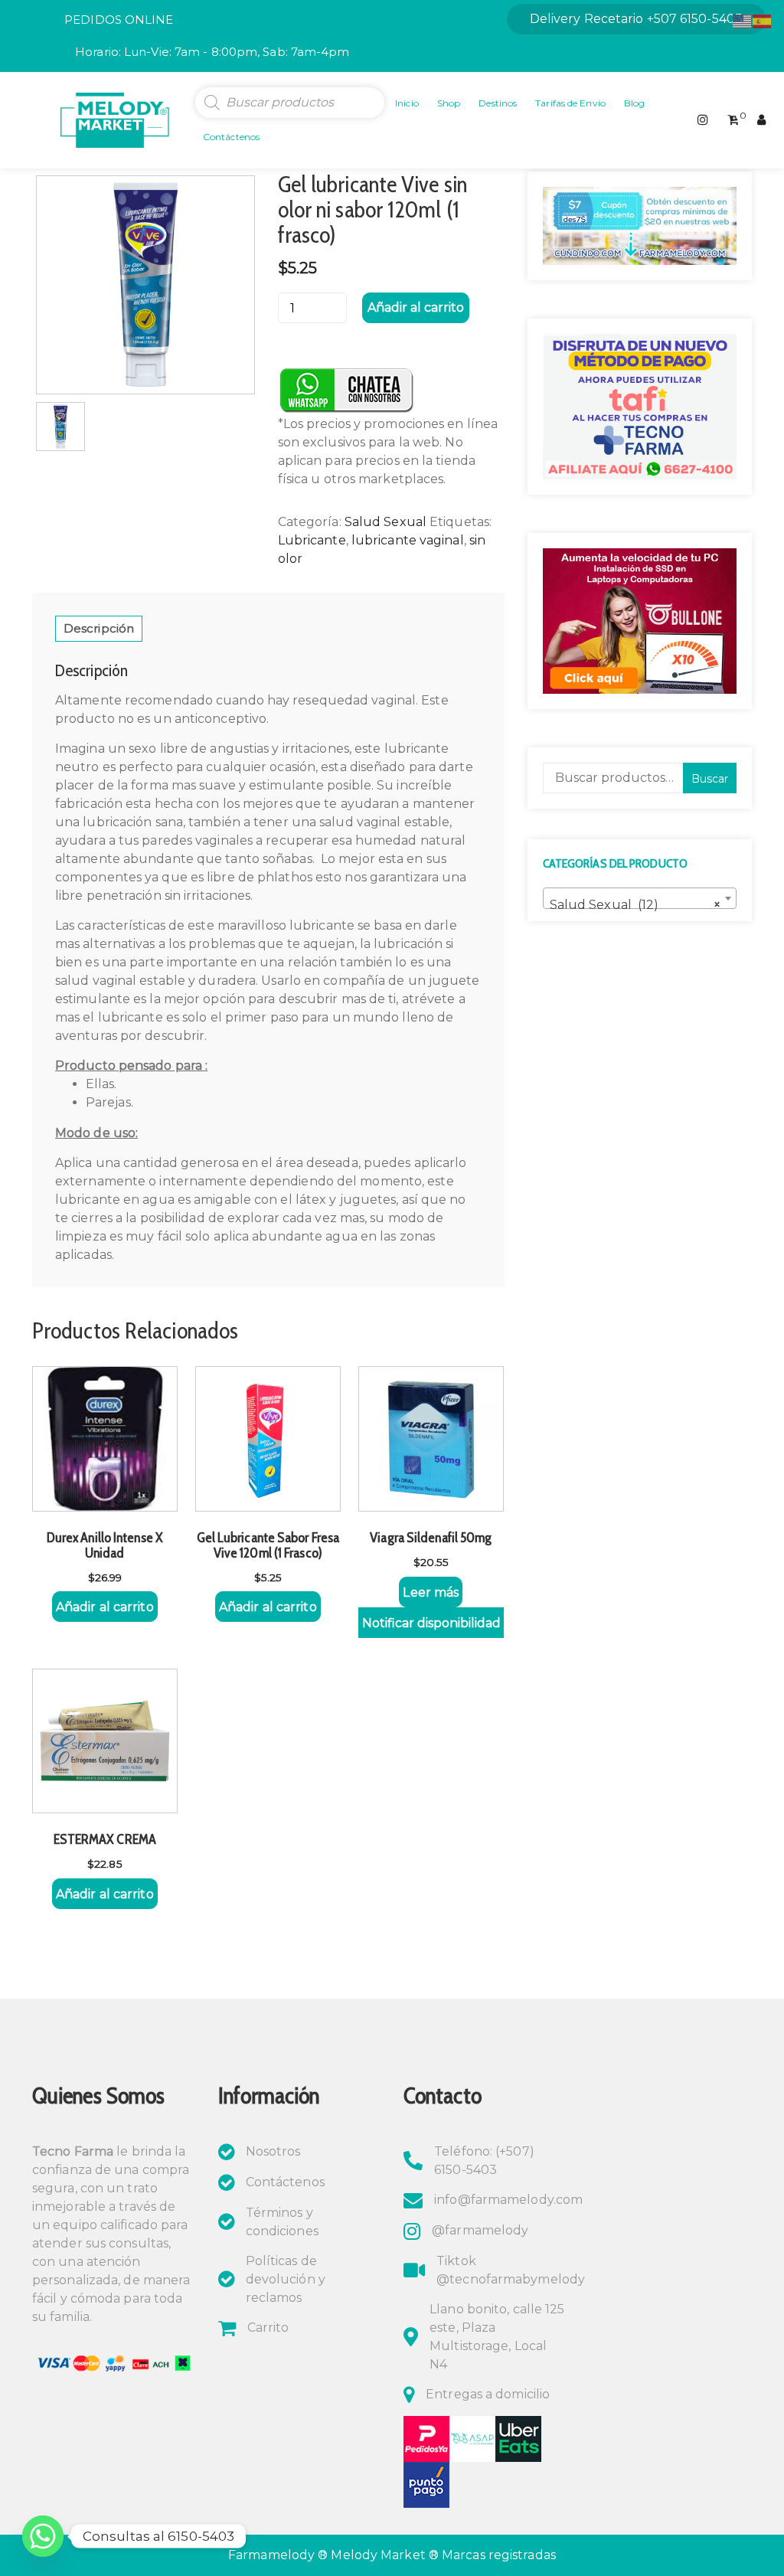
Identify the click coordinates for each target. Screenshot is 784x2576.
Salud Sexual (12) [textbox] (635, 905)
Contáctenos (231, 137)
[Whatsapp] (43, 2536)
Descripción (99, 628)
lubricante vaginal (408, 540)
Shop (449, 103)
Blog (634, 103)
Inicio (407, 103)
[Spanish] (763, 20)
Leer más (431, 1592)
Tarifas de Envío (570, 103)
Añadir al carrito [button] (105, 1607)
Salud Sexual (385, 522)
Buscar (710, 779)
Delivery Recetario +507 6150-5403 (636, 19)
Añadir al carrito (416, 307)
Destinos (498, 103)
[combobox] (640, 898)
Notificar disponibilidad (431, 1623)
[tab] (99, 629)
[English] (743, 20)
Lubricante (312, 540)
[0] (733, 120)
